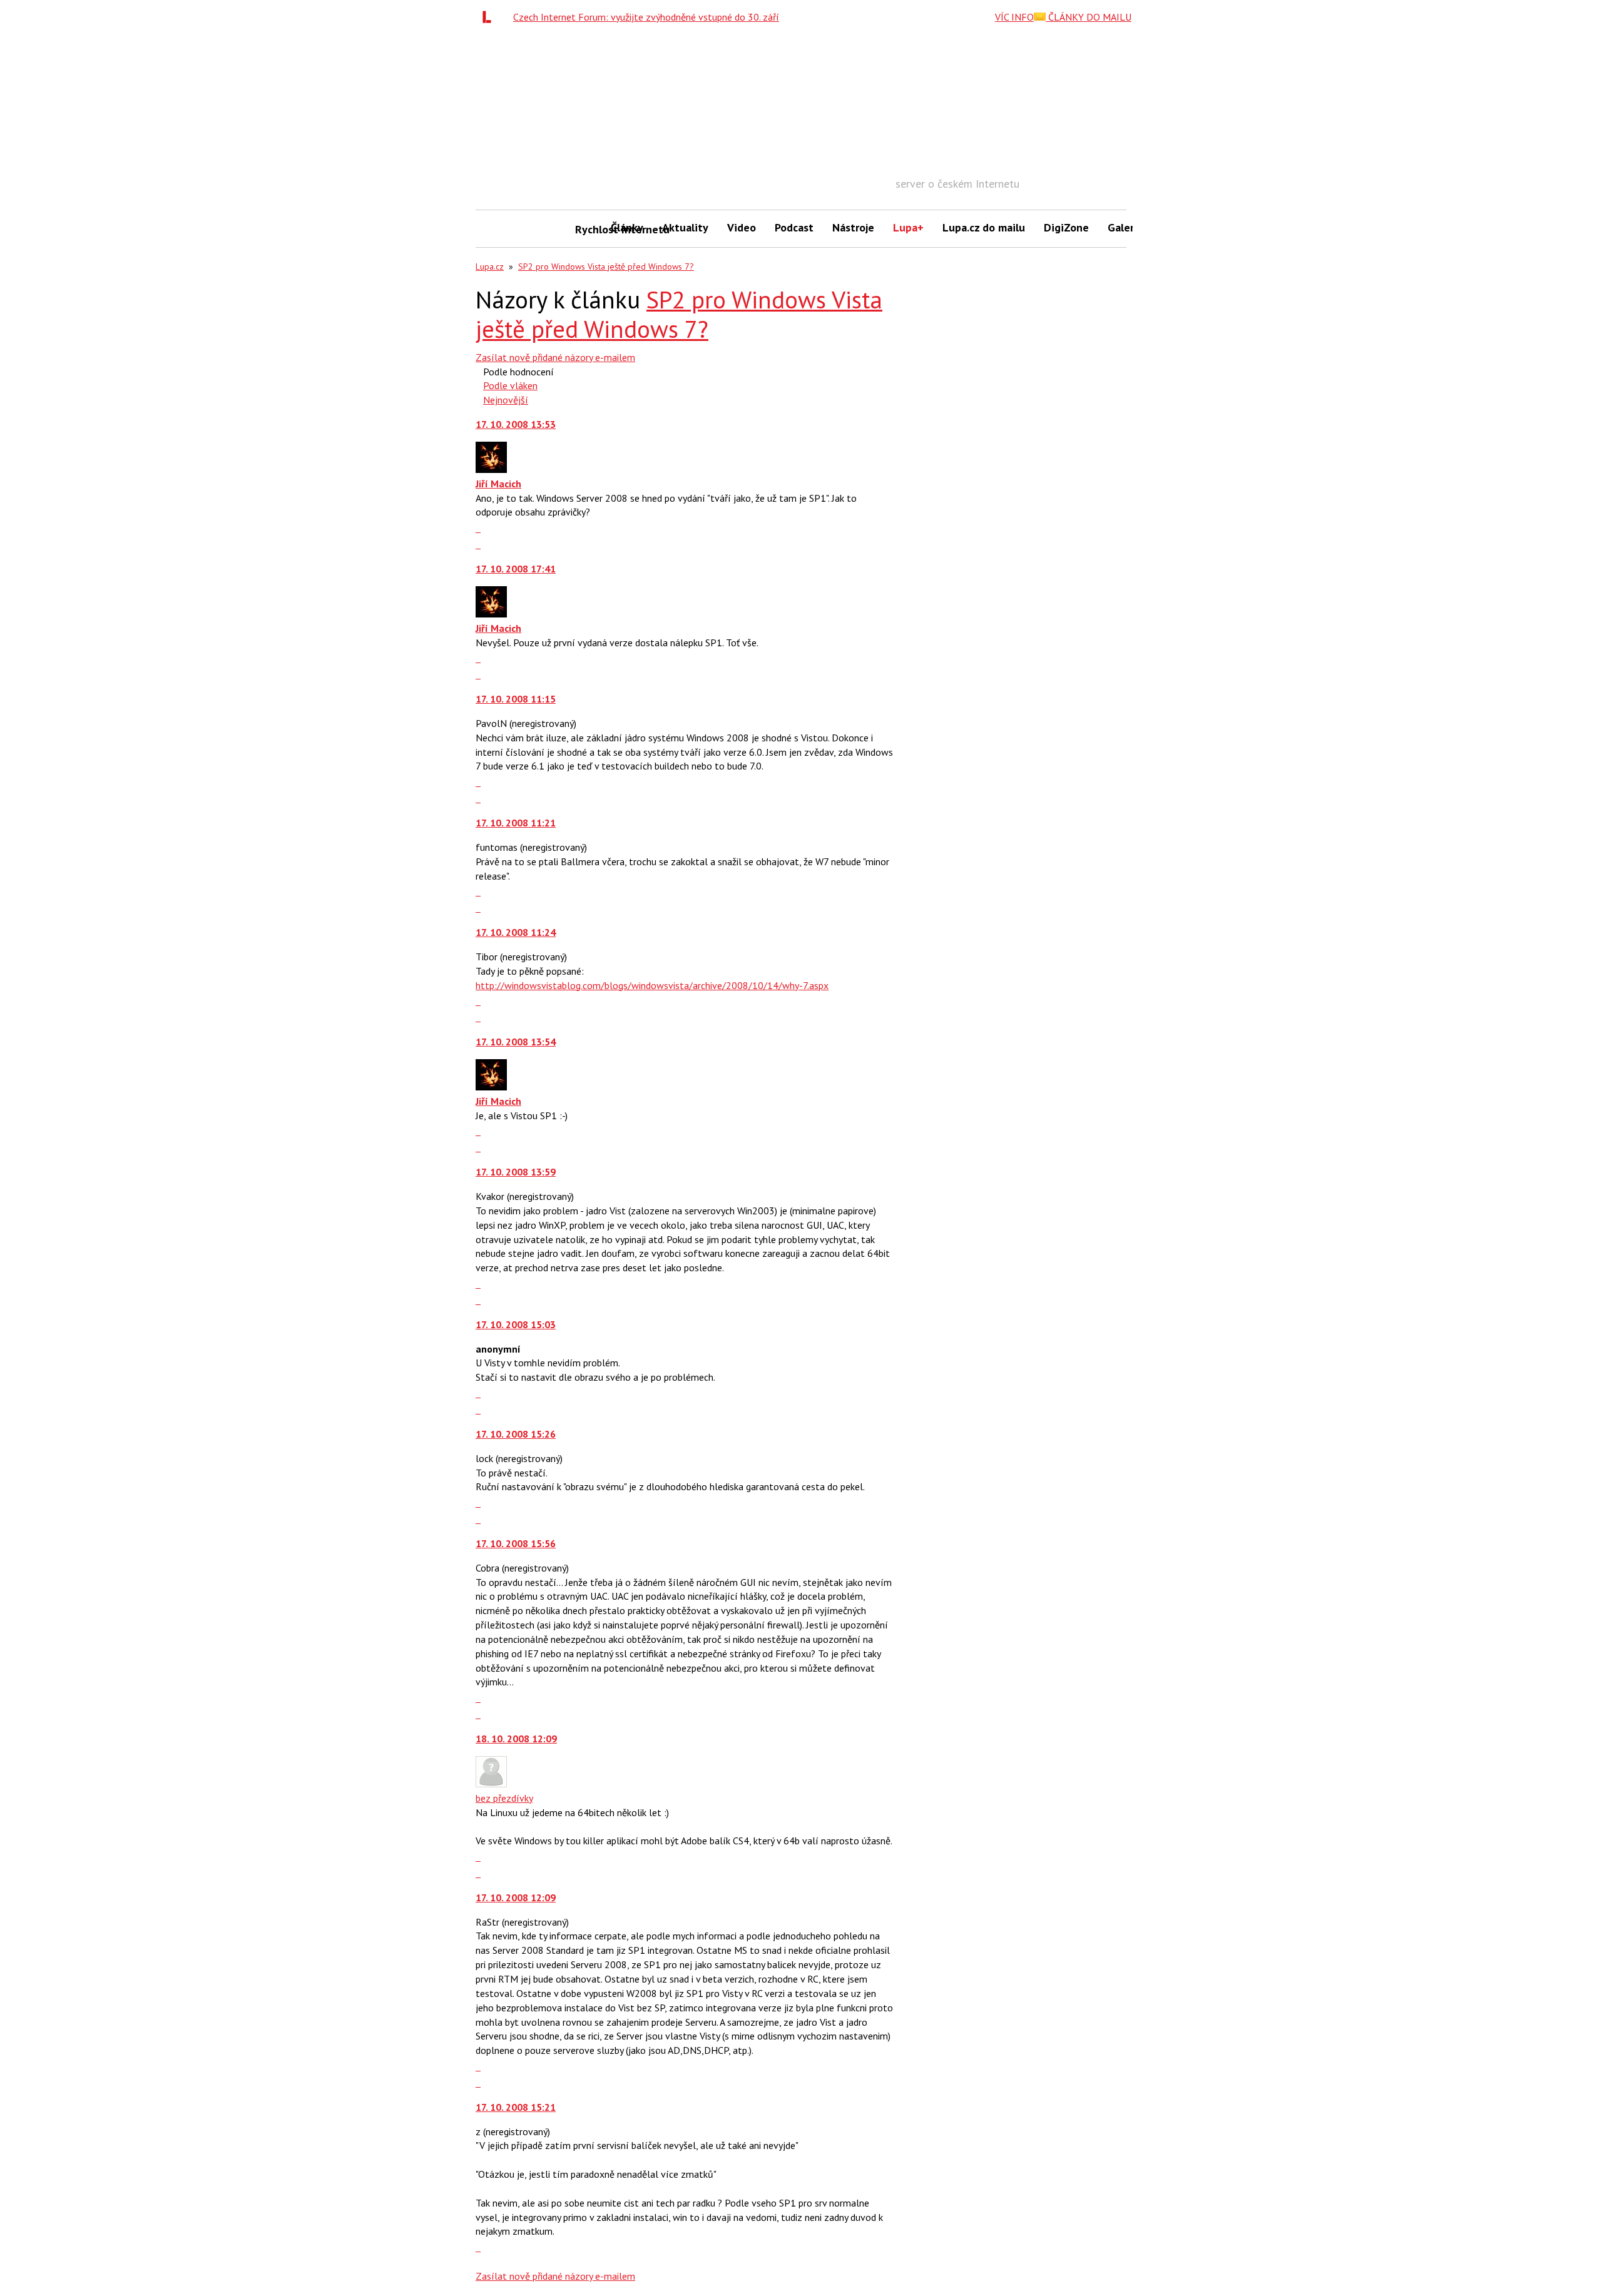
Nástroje (853, 227)
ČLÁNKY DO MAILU (1089, 17)
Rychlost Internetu (588, 229)
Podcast (794, 227)
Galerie (1125, 227)
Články (627, 227)
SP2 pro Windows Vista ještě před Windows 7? (606, 267)
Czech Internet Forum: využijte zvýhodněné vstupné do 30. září (646, 17)
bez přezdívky (504, 1798)
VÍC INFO (1014, 17)
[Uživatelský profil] (491, 469)
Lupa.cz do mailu (984, 227)
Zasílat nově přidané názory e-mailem (555, 357)
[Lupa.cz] (490, 17)
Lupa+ (908, 227)
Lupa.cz (490, 267)
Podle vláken (510, 385)
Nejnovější (506, 400)
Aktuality (685, 227)
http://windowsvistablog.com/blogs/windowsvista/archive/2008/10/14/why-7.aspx (652, 985)
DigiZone (1066, 227)
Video (742, 227)
